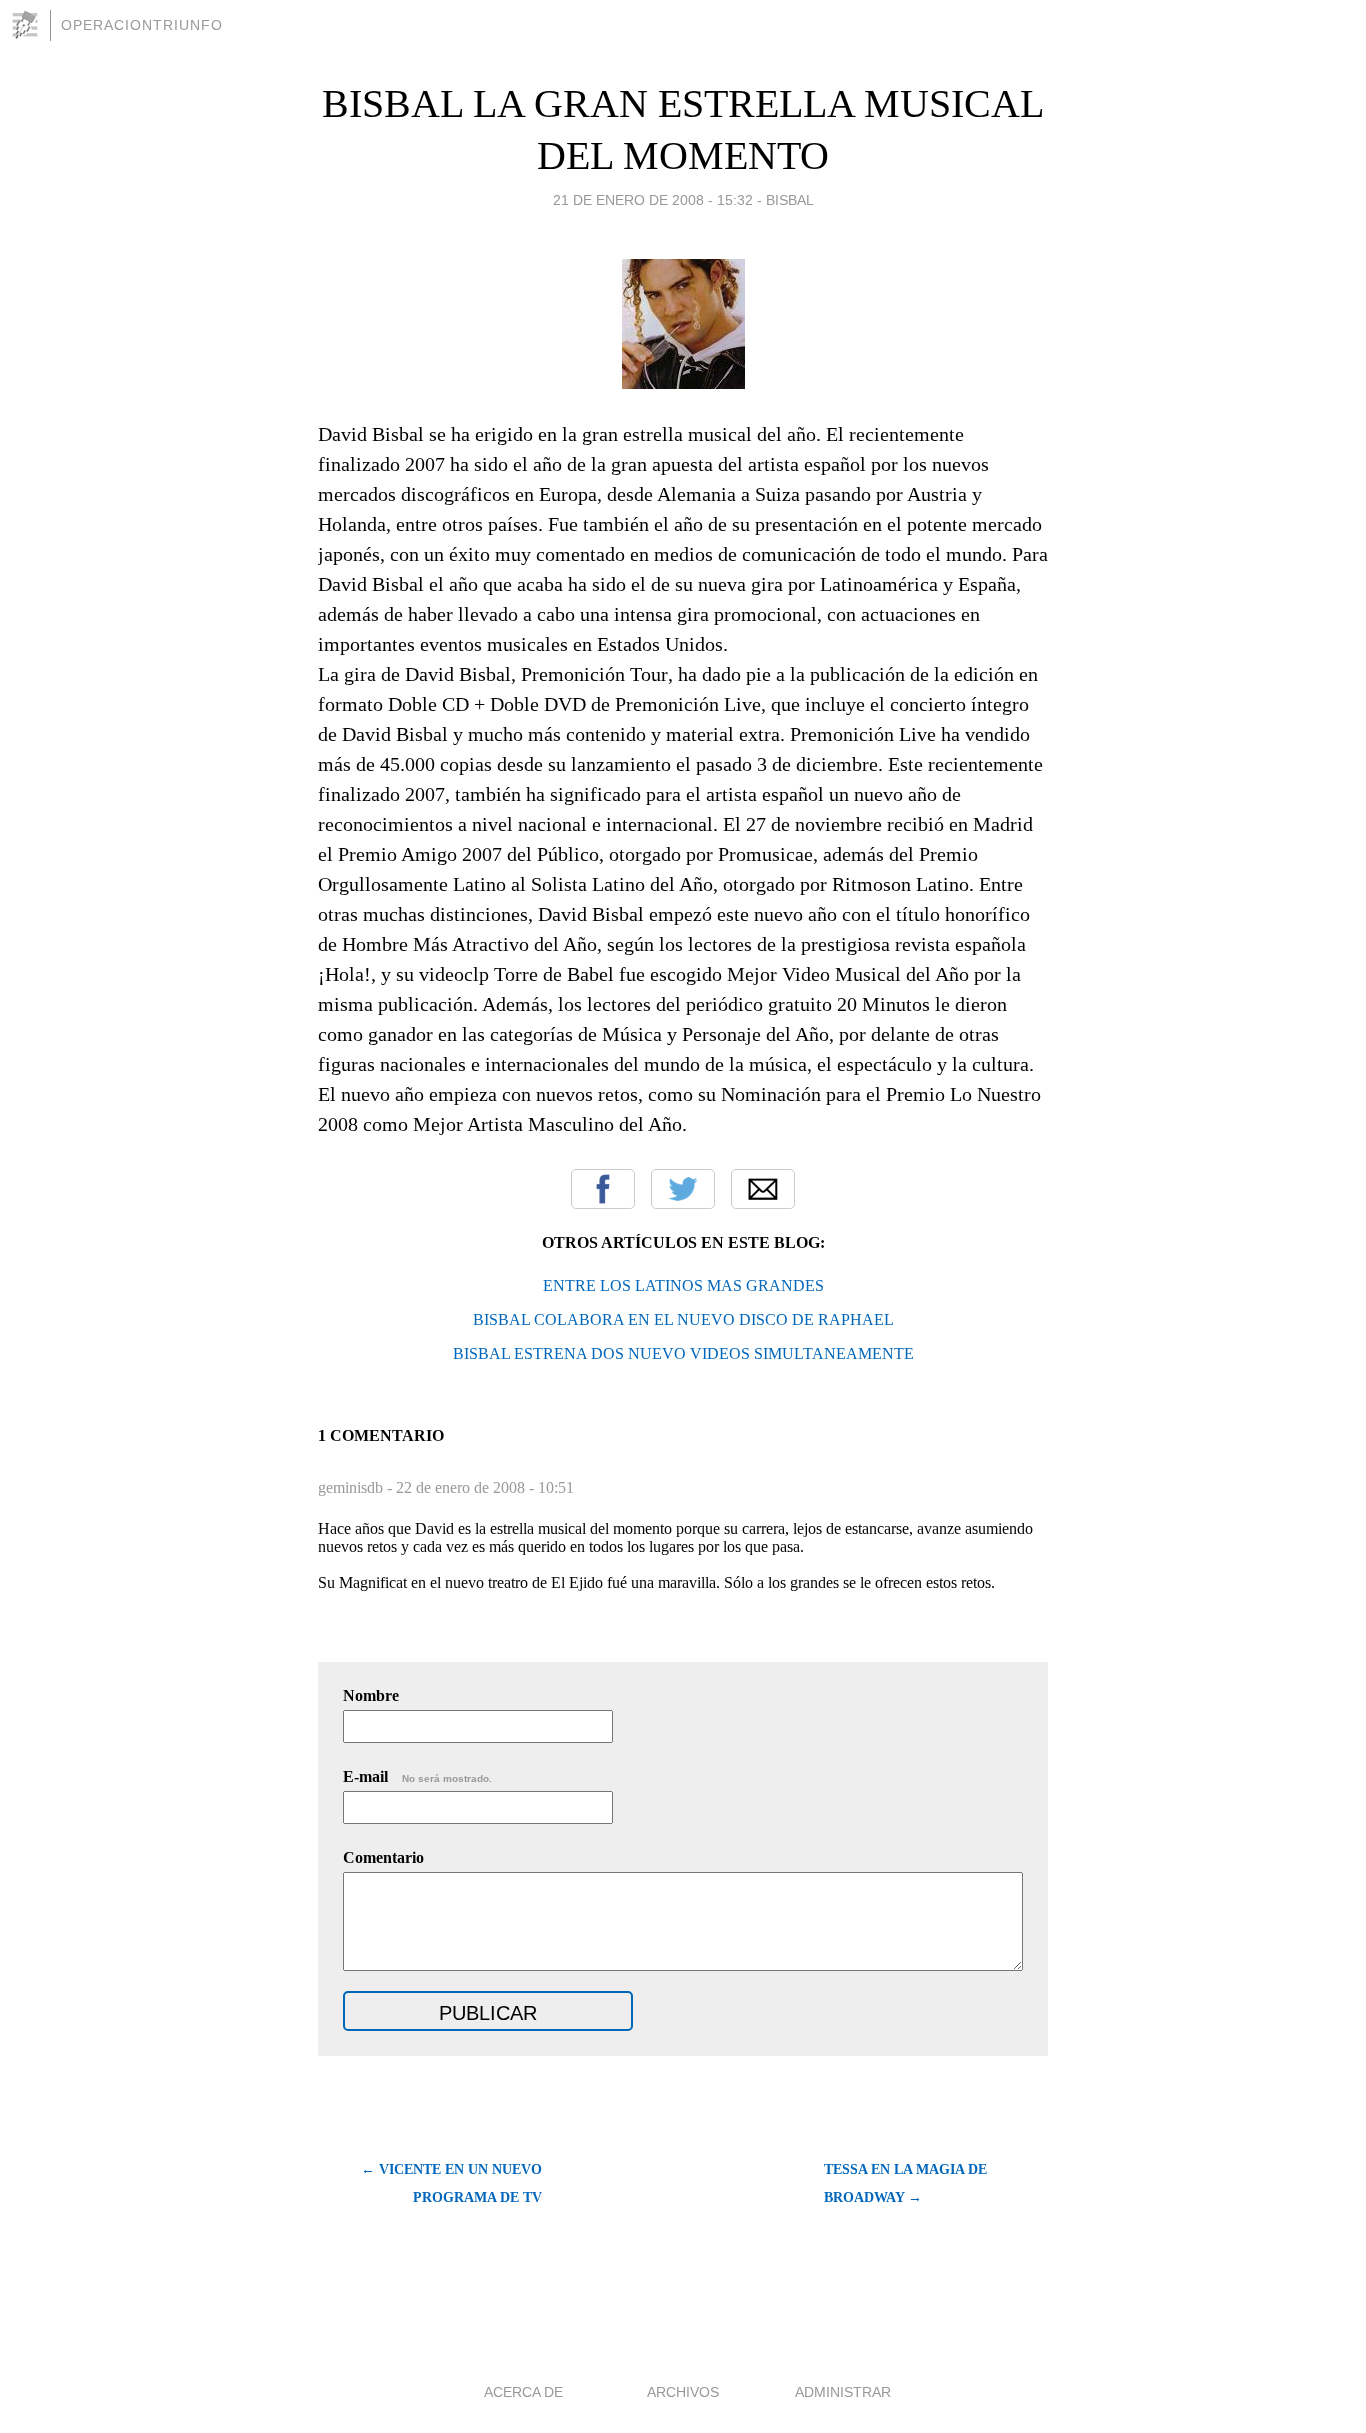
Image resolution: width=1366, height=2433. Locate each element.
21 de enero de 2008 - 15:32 (653, 200)
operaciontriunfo (142, 25)
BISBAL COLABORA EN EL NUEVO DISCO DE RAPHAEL (683, 1319)
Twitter (683, 1189)
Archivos (683, 2392)
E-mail (417, 1776)
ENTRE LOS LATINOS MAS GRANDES (683, 1285)
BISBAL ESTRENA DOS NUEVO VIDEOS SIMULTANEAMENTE (683, 1353)
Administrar (843, 2392)
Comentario (383, 1857)
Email (763, 1189)
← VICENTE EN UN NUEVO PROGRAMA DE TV (451, 2183)
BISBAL (790, 200)
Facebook (603, 1189)
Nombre (371, 1695)
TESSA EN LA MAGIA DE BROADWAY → (905, 2183)
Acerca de (523, 2392)
